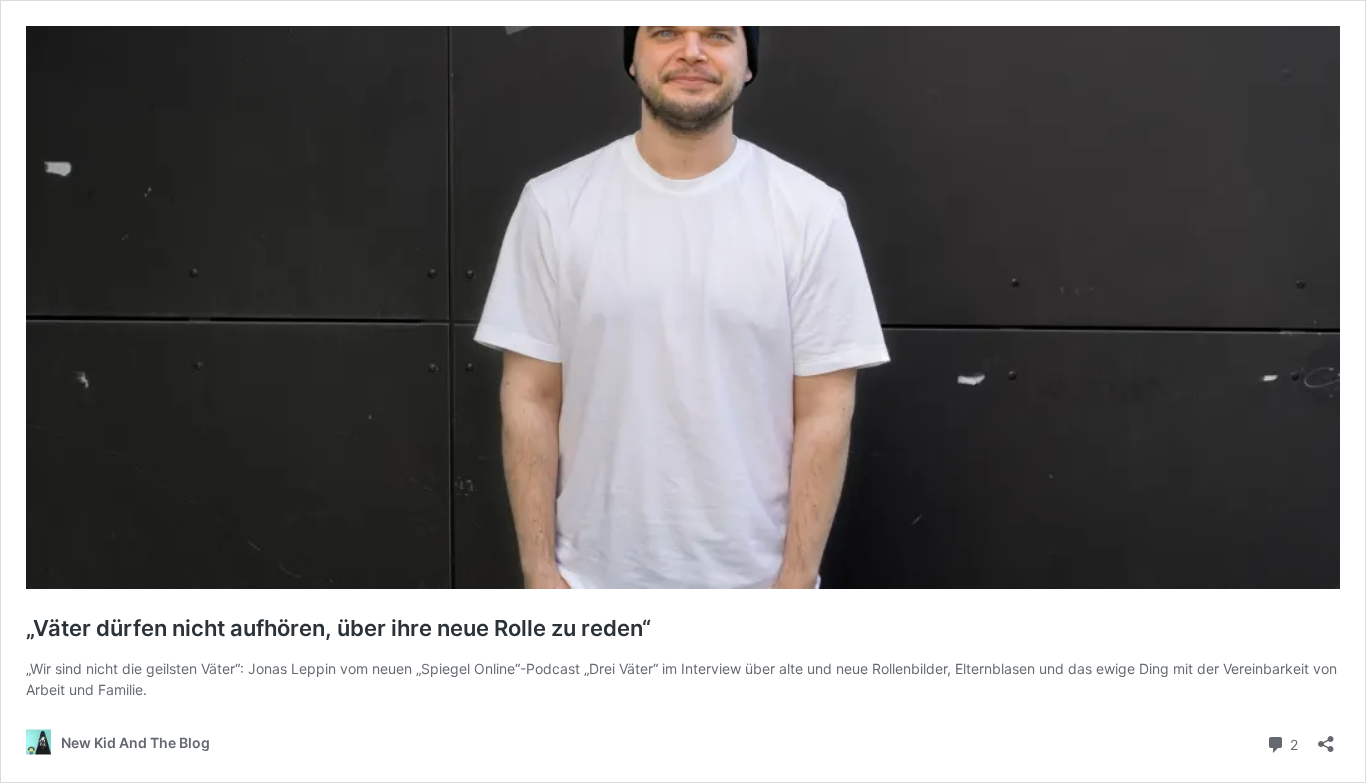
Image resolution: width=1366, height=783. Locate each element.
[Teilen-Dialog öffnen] (1326, 737)
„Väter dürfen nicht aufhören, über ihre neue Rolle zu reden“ (338, 628)
